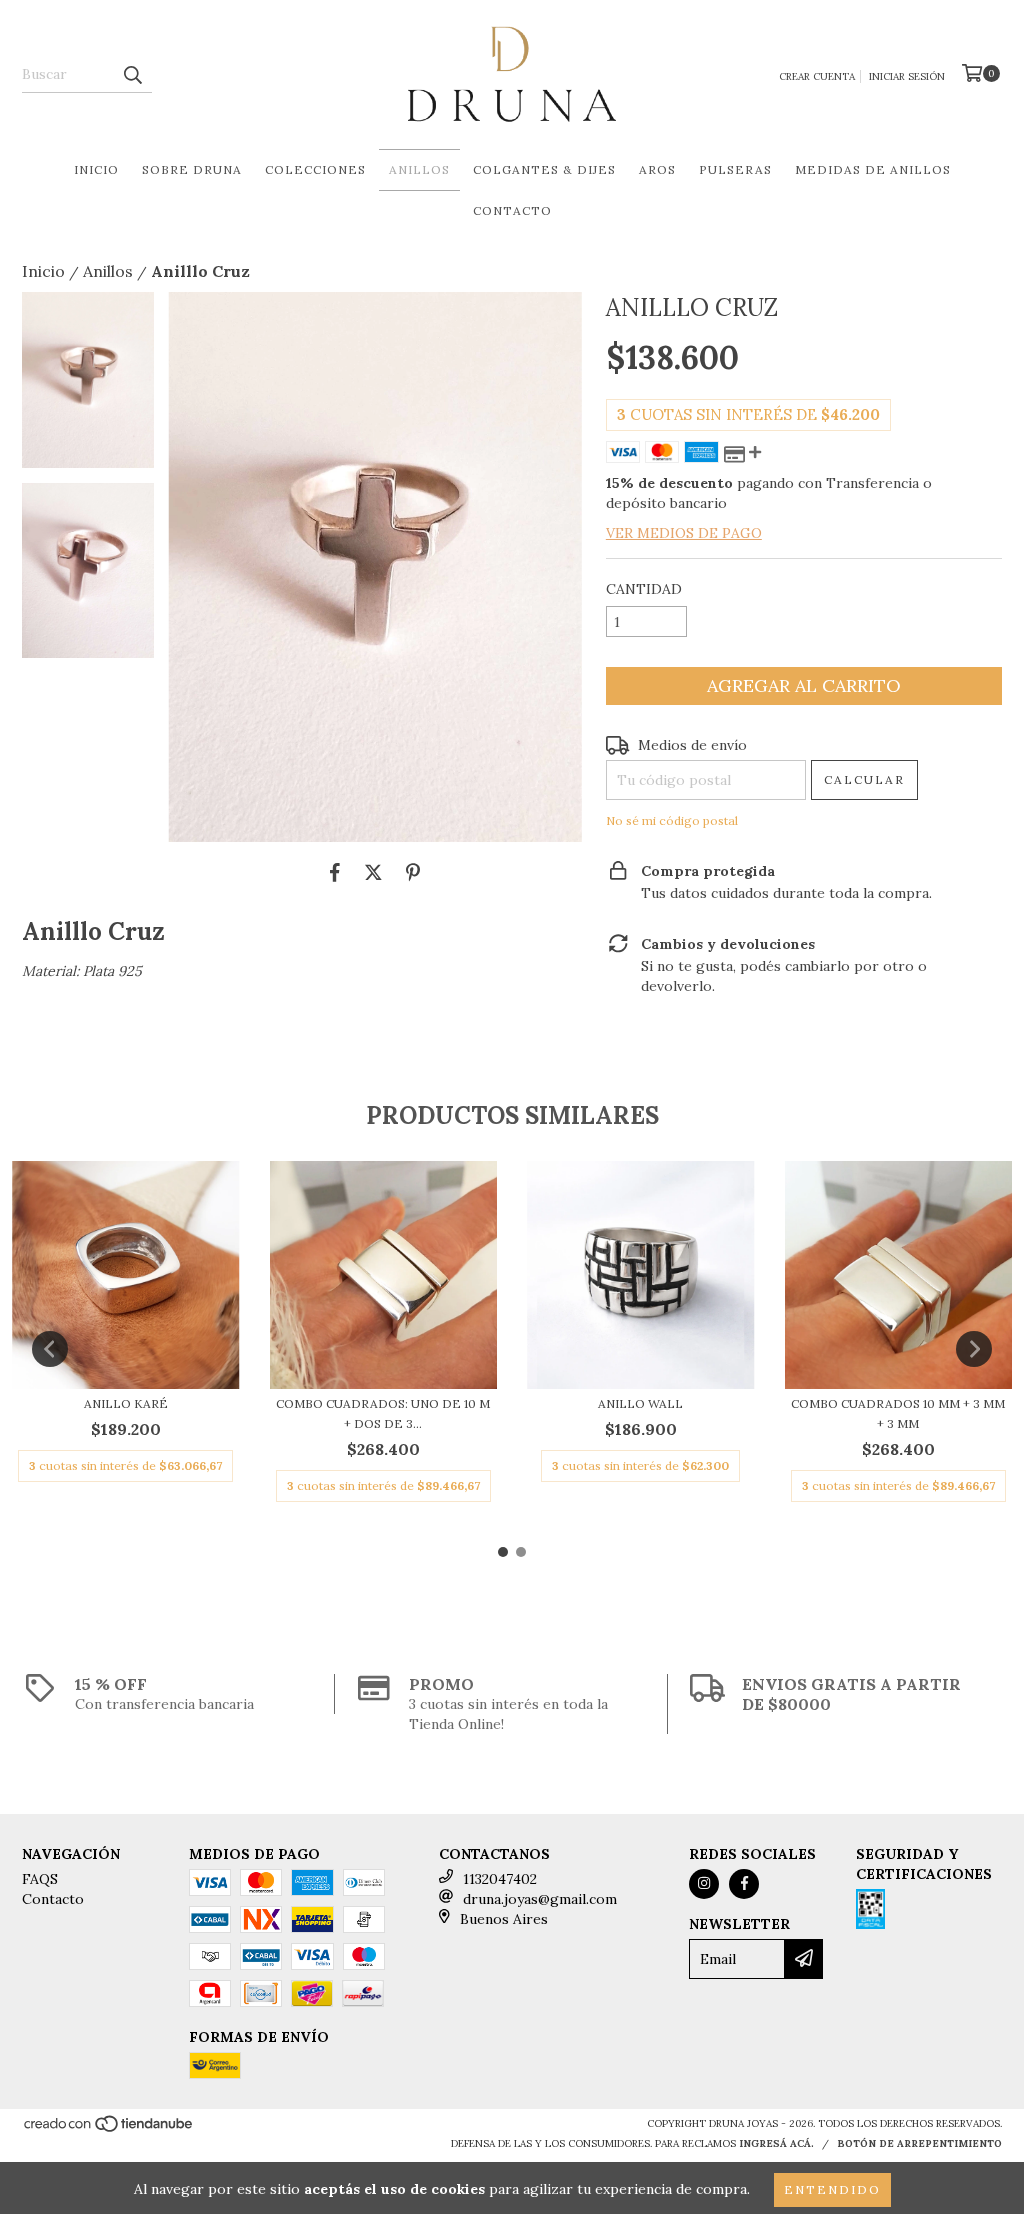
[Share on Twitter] (373, 872)
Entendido (832, 2189)
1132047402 (500, 1879)
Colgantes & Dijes (544, 169)
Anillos (419, 169)
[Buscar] (132, 75)
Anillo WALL (640, 1403)
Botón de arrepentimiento (919, 2143)
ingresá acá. (776, 2143)
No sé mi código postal (672, 820)
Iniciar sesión (907, 76)
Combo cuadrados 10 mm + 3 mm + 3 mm (898, 1413)
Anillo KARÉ (126, 1403)
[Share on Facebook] (335, 872)
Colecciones (315, 169)
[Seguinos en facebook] (744, 1884)
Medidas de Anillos (873, 169)
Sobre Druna (192, 169)
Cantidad (644, 589)
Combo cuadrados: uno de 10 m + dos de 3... (383, 1413)
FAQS (40, 1879)
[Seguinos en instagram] (704, 1884)
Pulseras (735, 169)
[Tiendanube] (109, 2129)
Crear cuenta (817, 76)
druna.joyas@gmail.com (540, 1899)
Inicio (96, 169)
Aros (657, 169)
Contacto (512, 210)
